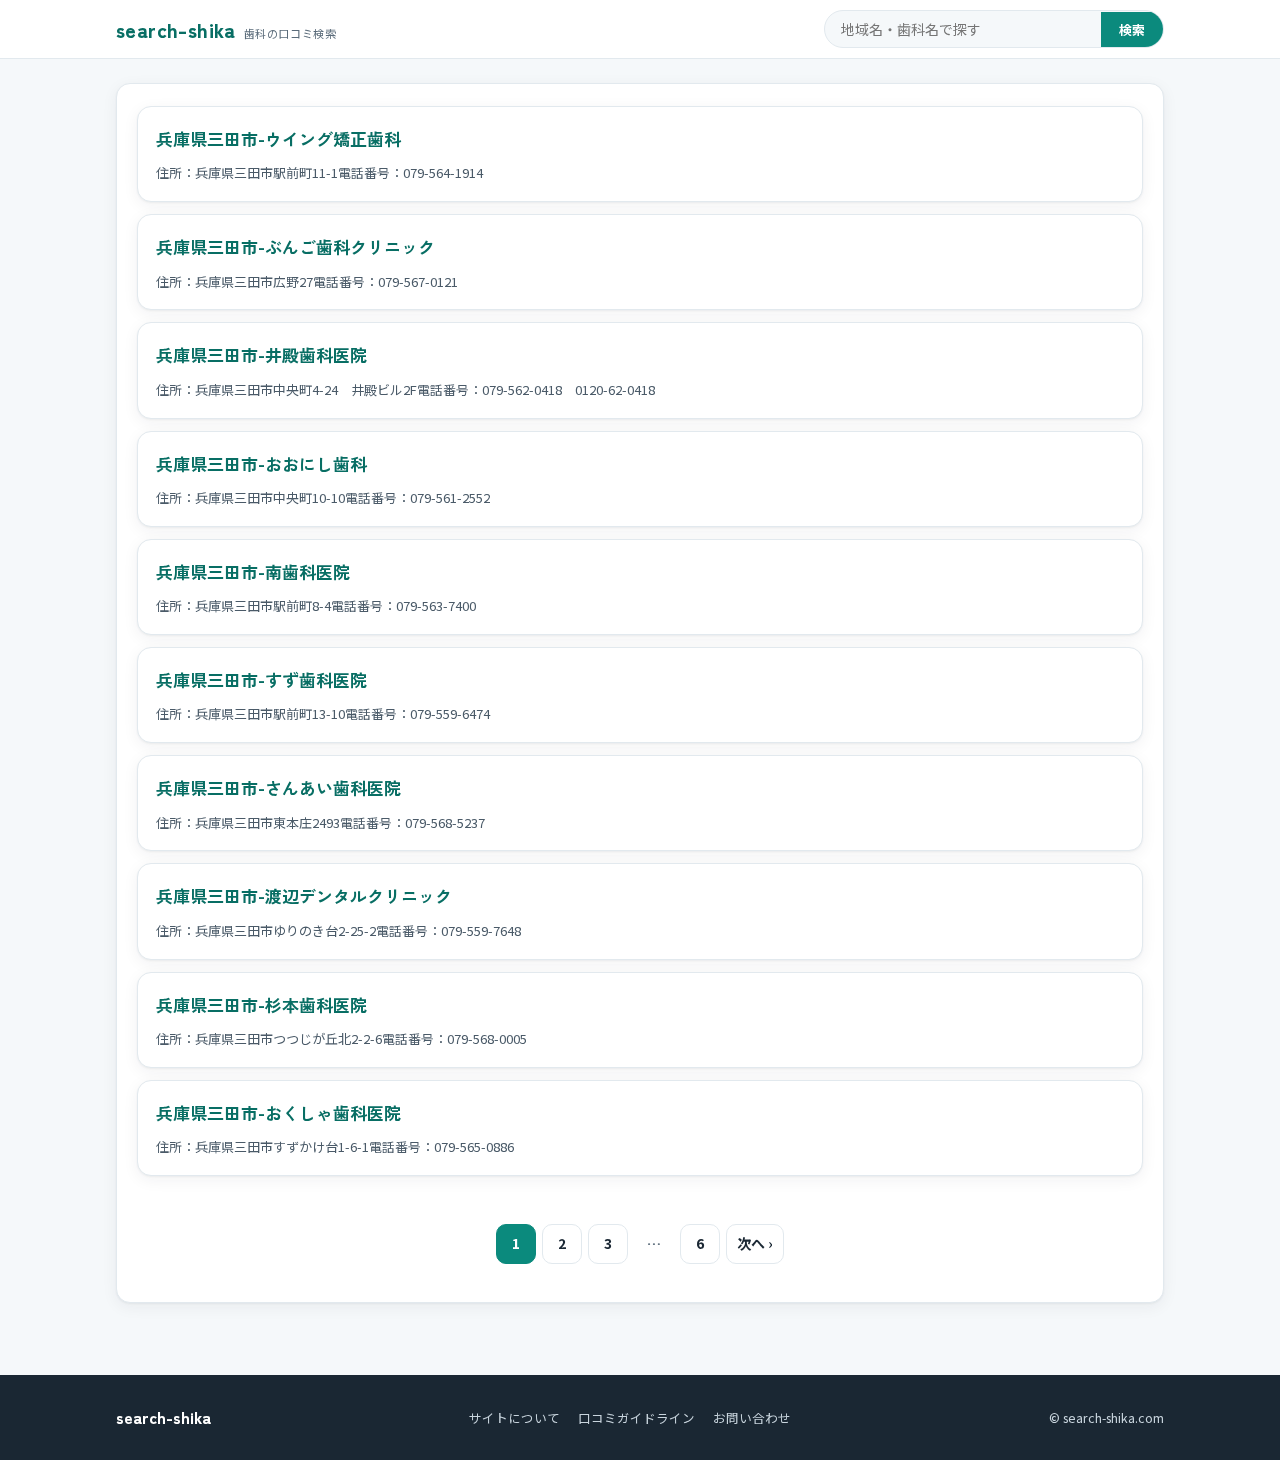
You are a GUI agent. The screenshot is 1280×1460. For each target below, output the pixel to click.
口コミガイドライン (636, 1417)
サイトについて (514, 1417)
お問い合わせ (752, 1417)
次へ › (755, 1243)
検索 (1132, 29)
